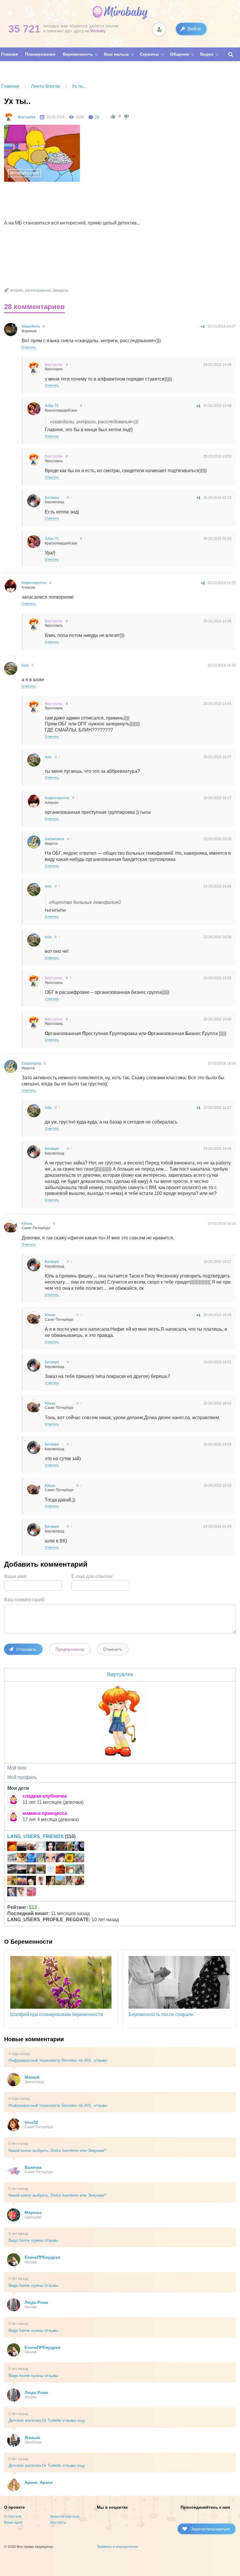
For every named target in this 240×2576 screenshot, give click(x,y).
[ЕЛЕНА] (12, 1881)
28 (97, 117)
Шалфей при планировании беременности (57, 2014)
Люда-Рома (36, 2302)
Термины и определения (118, 2547)
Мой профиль (22, 1777)
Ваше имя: (16, 1576)
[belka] (22, 1881)
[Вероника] (51, 1881)
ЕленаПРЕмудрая (42, 2257)
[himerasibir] (31, 1870)
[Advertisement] (111, 202)
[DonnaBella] (51, 1847)
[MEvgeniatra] (80, 1847)
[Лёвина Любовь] (70, 1859)
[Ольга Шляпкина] (22, 1859)
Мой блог (17, 1768)
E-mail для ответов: (92, 1576)
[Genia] (22, 1870)
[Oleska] (51, 1870)
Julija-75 (52, 406)
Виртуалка (27, 117)
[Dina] (70, 1881)
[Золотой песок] (12, 1847)
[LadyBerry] (41, 1870)
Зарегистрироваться (210, 2529)
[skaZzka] (12, 1892)
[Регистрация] (159, 29)
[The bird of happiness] (31, 1859)
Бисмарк (52, 498)
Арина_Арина (39, 2482)
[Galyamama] (41, 1859)
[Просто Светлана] (70, 1870)
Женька (32, 2438)
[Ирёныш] (41, 1881)
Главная (10, 86)
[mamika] (31, 1892)
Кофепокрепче (34, 583)
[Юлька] (31, 1847)
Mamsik (32, 2077)
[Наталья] (41, 1847)
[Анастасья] (12, 1870)
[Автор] (9, 117)
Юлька (27, 1224)
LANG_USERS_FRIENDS (36, 1836)
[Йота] (60, 1847)
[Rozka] (60, 1859)
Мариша (33, 2212)
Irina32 (31, 2122)
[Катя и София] (80, 1881)
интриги (17, 290)
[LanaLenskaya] (80, 1859)
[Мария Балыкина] (70, 1847)
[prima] (60, 1881)
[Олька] (22, 1892)
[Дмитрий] (22, 1847)
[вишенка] (51, 1859)
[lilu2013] (80, 1870)
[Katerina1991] (60, 1870)
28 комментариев (34, 307)
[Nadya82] (12, 1859)
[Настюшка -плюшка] (31, 1881)
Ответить (29, 347)
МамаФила (31, 326)
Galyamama (54, 839)
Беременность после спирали (161, 2014)
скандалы (60, 290)
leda (25, 665)
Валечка (33, 2167)
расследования (38, 290)
